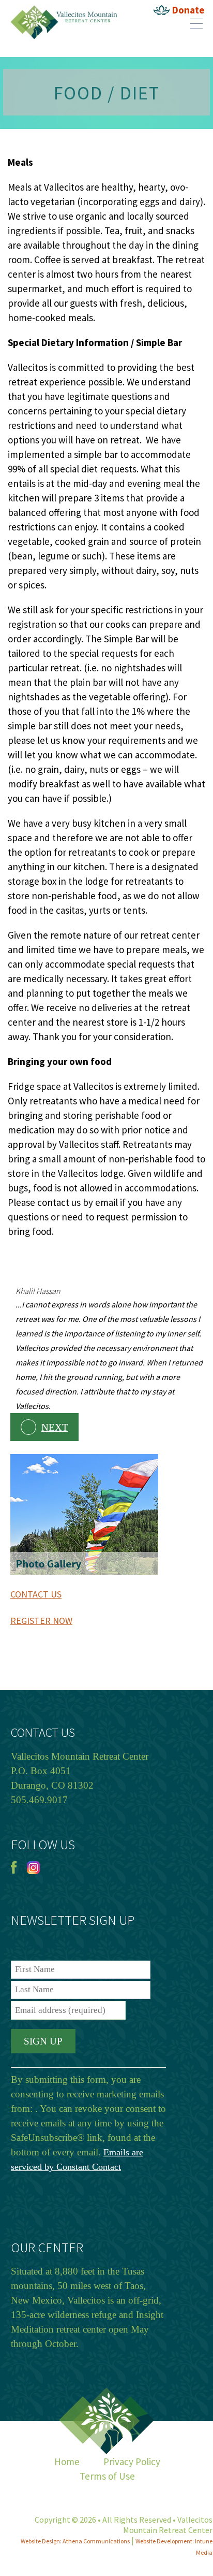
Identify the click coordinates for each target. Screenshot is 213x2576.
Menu (196, 23)
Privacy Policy (132, 2462)
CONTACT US (36, 1594)
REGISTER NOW (41, 1621)
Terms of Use (107, 2476)
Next (55, 1427)
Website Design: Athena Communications (75, 2541)
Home (67, 2462)
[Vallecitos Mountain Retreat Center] (64, 8)
